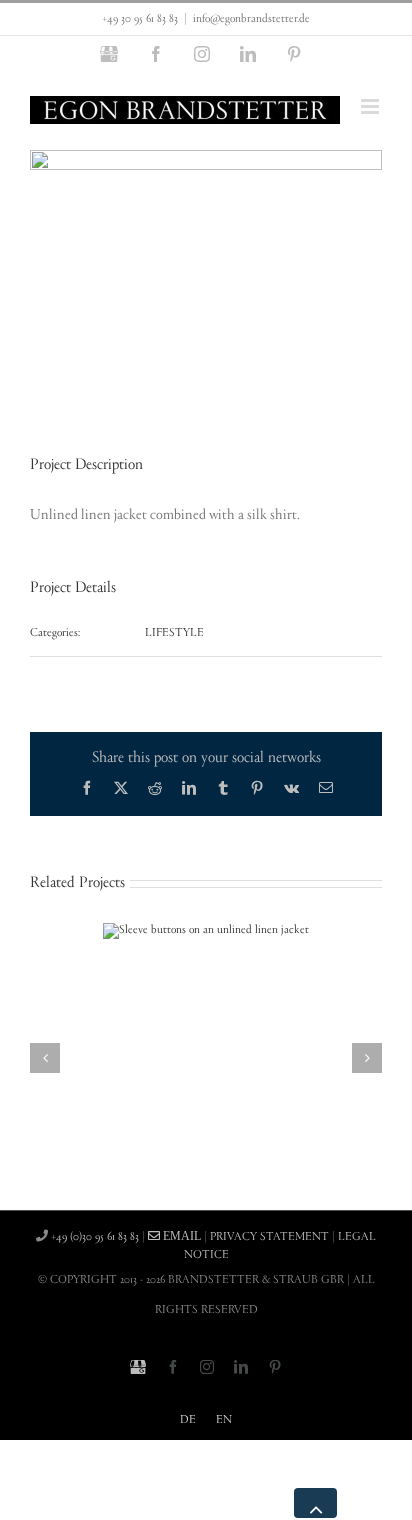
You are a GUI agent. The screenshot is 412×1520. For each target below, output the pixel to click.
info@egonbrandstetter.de (251, 19)
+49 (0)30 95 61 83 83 (95, 1237)
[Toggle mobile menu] (371, 106)
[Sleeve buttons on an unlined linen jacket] (206, 930)
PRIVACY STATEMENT (269, 1237)
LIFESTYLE (174, 633)
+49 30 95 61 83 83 (140, 19)
